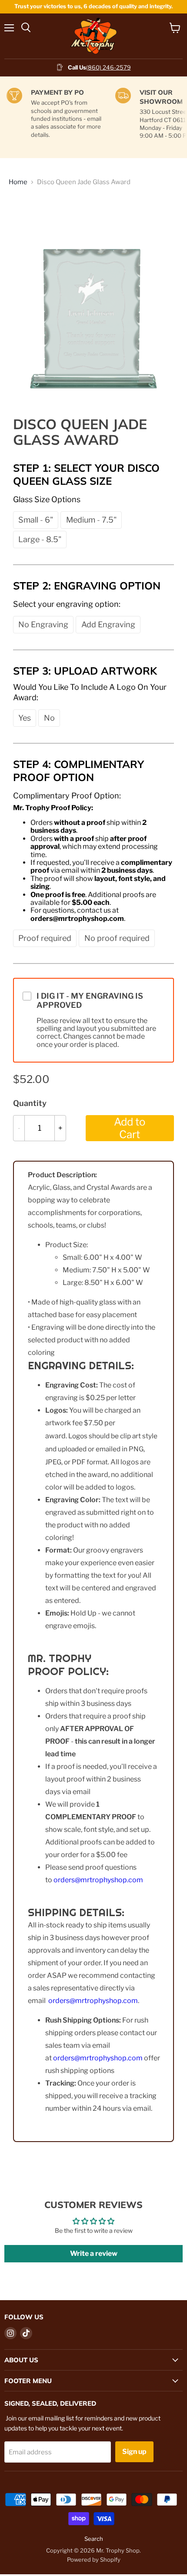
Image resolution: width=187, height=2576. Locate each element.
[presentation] (47, 499)
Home (18, 182)
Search (94, 2539)
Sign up (134, 2452)
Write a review (94, 2253)
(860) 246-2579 (109, 67)
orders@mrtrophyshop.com (98, 1880)
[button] (36, 520)
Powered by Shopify (94, 2559)
